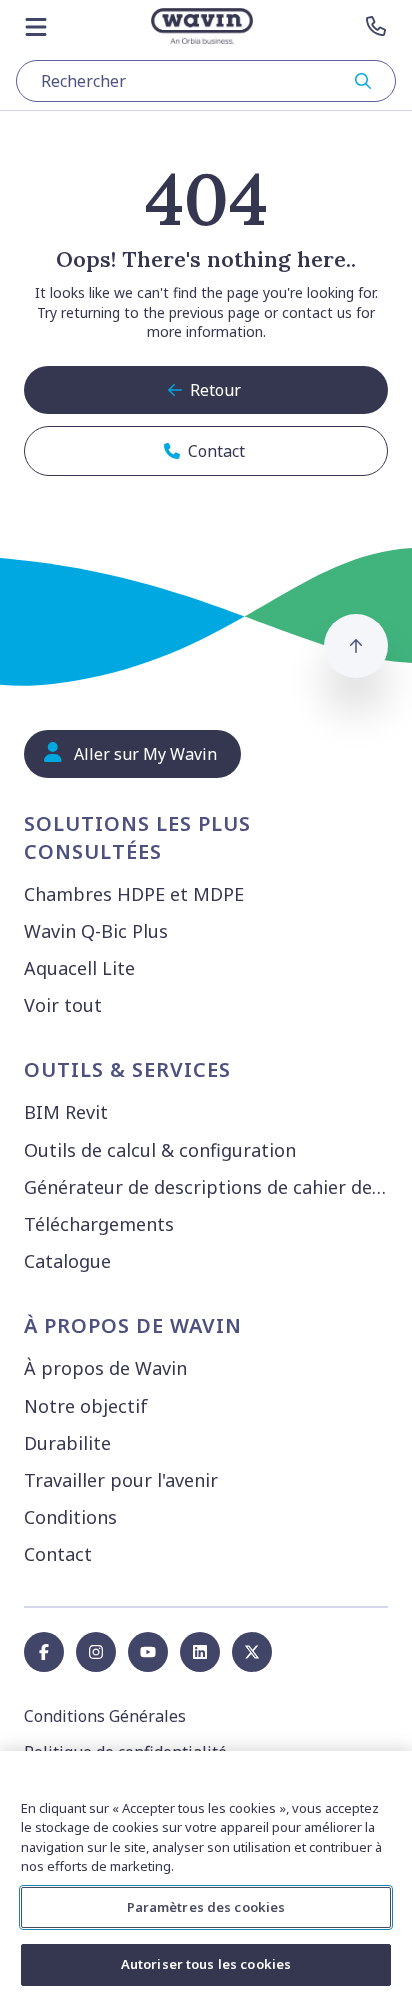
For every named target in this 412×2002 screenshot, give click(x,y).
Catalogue (67, 1261)
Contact (58, 1554)
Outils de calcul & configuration (160, 1150)
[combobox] (206, 81)
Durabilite (67, 1443)
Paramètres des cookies (206, 1907)
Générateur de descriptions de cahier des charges (210, 1187)
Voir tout (63, 1005)
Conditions (70, 1517)
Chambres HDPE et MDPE (134, 894)
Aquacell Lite (79, 968)
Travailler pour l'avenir (121, 1480)
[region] (206, 1876)
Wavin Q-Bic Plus (96, 931)
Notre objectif (86, 1406)
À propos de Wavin (105, 1368)
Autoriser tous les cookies (206, 1964)
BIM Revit (66, 1112)
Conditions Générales (105, 1716)
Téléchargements (99, 1224)
